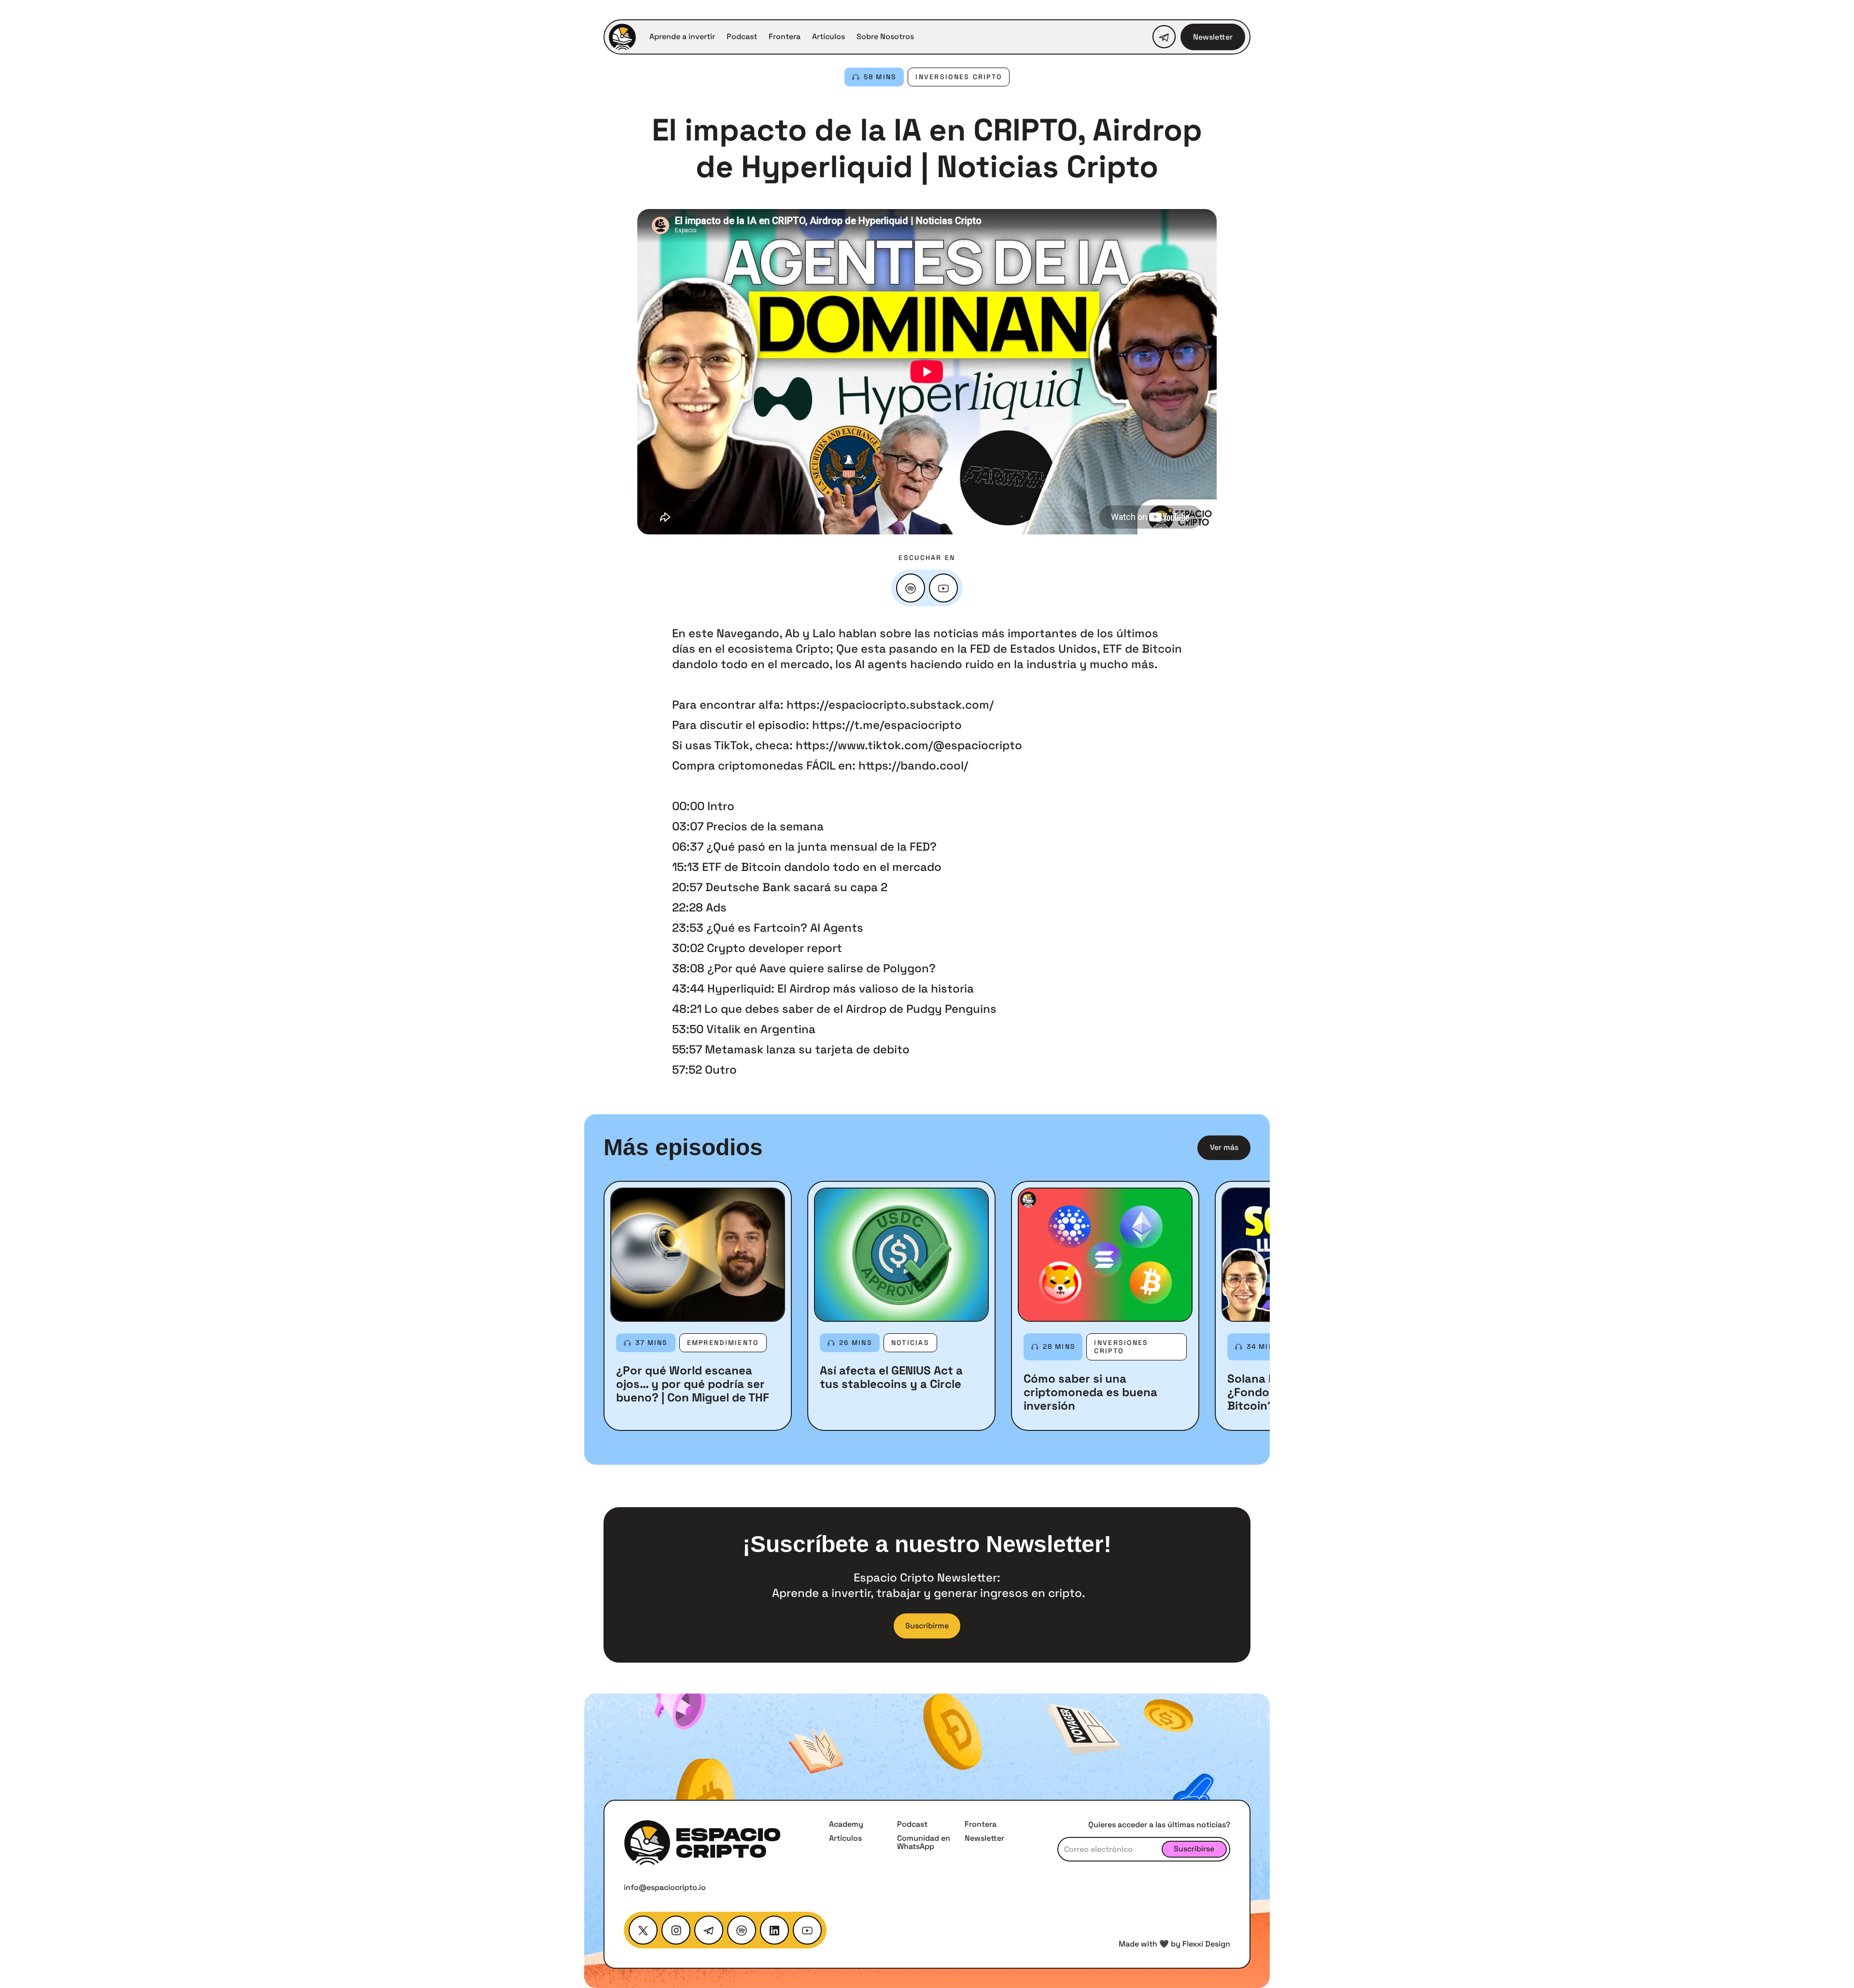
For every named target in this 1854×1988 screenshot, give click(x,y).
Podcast (742, 37)
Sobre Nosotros (885, 37)
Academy (846, 1824)
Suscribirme (927, 1626)
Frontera (785, 37)
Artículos (829, 37)
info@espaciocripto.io (665, 1887)
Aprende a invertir (682, 37)
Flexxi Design (1206, 1944)
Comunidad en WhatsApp (924, 1842)
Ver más (1224, 1147)
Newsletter (1213, 37)
